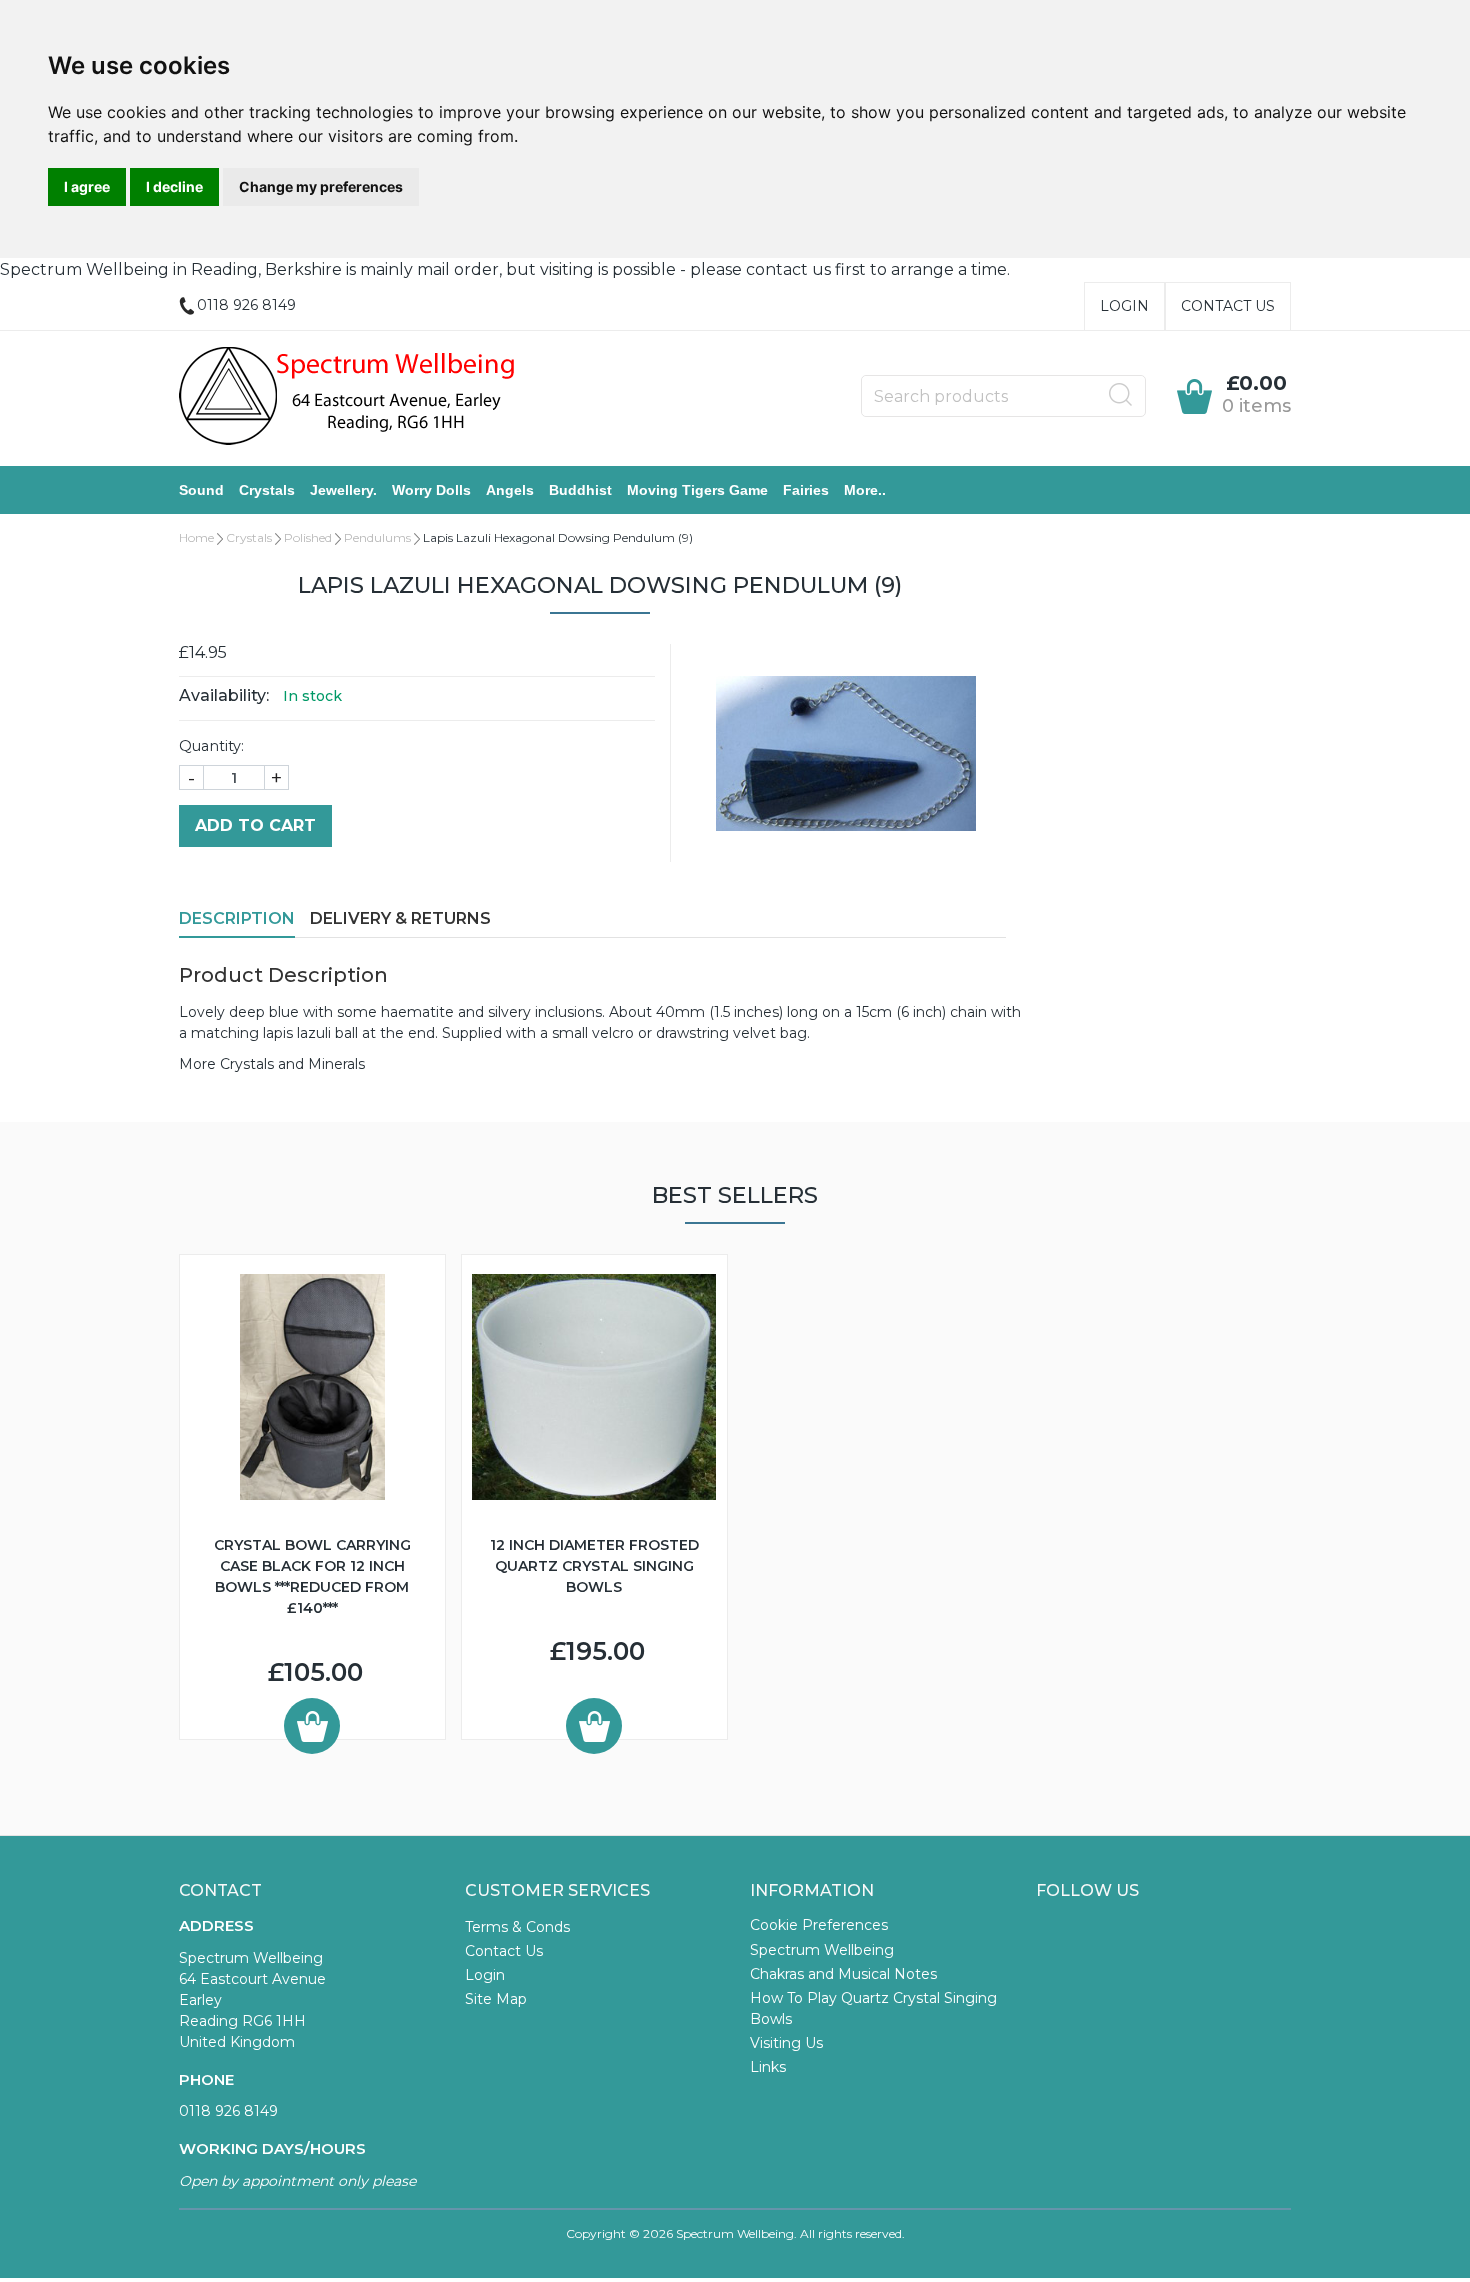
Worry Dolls (431, 490)
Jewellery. (343, 490)
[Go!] (1121, 395)
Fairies (806, 490)
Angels (510, 490)
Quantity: (211, 746)
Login (1124, 306)
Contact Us (1228, 306)
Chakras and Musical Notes (843, 1974)
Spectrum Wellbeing (822, 1950)
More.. (865, 490)
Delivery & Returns (400, 918)
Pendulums (377, 537)
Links (768, 2067)
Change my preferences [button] (321, 186)
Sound (201, 490)
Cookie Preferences (819, 1925)
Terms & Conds (517, 1927)
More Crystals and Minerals (272, 1064)
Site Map (496, 1999)
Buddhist (580, 490)
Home (196, 537)
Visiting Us (786, 2043)
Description (237, 918)
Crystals (267, 490)
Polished (308, 537)
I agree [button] (87, 186)
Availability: (224, 695)
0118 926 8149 (228, 2111)
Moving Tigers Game (697, 490)
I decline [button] (174, 186)
